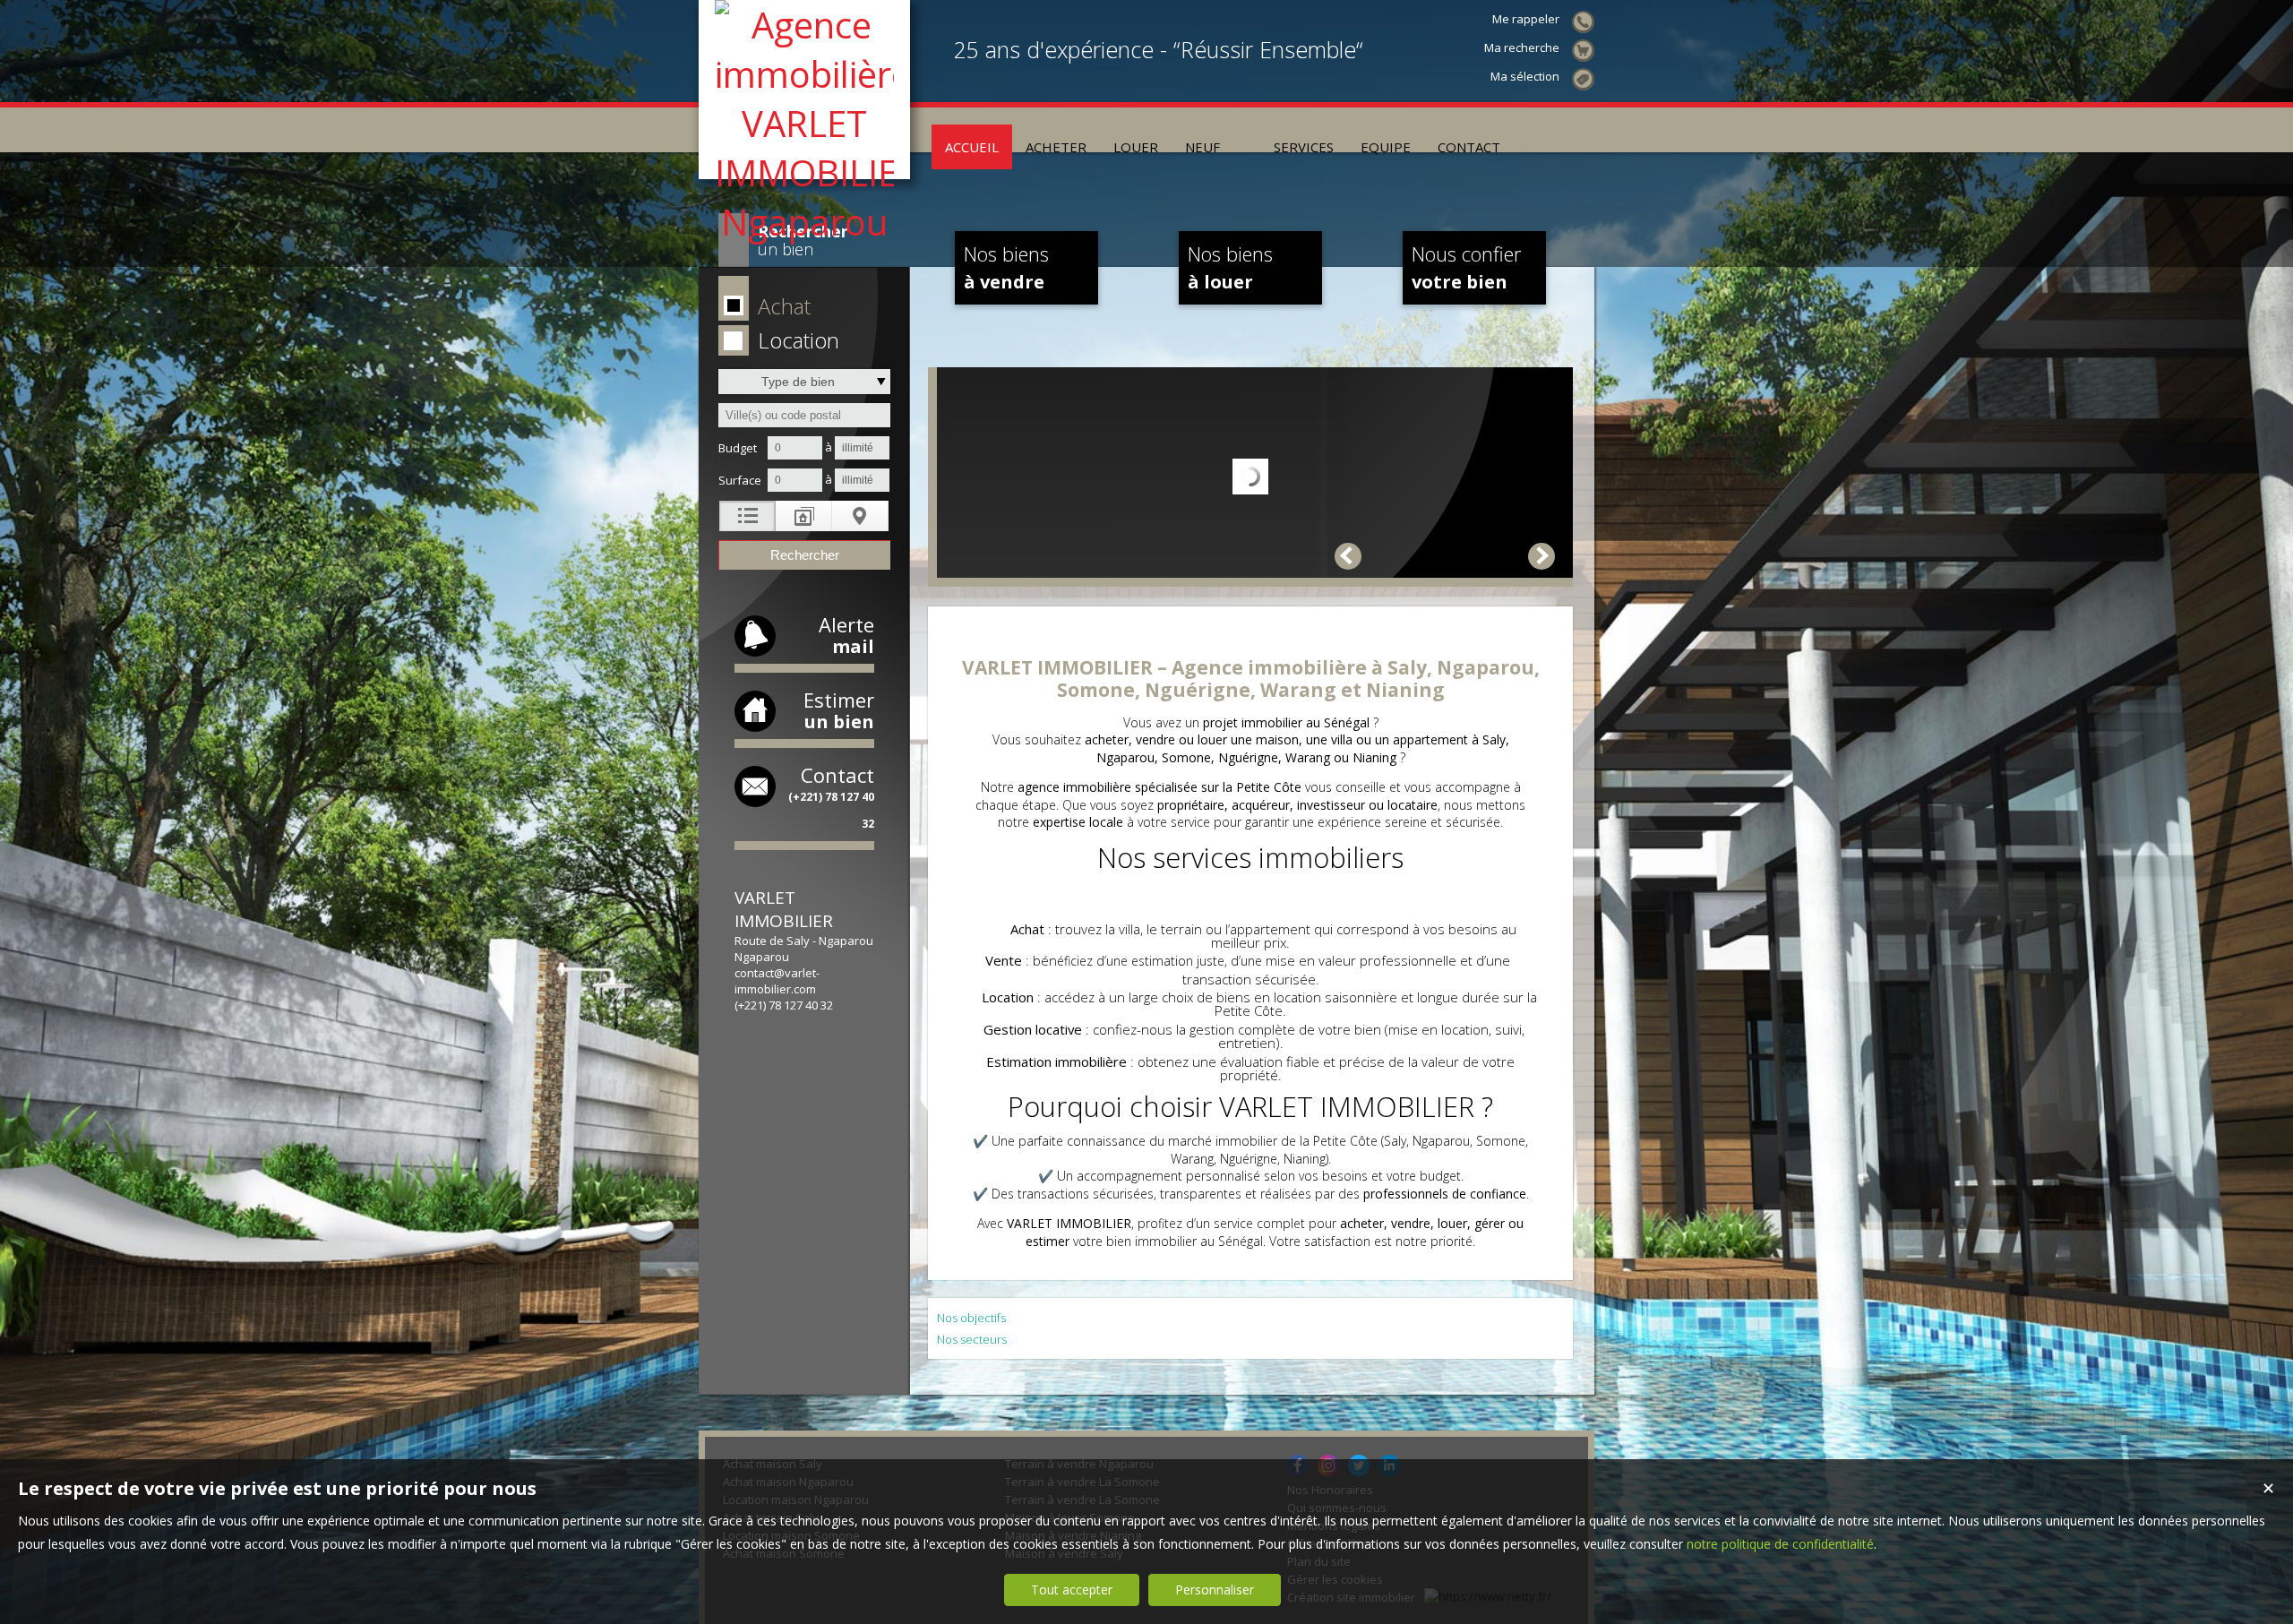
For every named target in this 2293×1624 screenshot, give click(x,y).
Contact (831, 796)
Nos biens (1006, 267)
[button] (801, 307)
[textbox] (804, 415)
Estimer (839, 710)
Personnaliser (1215, 1590)
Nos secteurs (972, 1339)
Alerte (846, 635)
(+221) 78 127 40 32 (784, 1005)
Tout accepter (1072, 1590)
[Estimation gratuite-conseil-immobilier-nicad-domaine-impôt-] (1247, 130)
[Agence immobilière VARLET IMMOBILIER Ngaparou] (804, 222)
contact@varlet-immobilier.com (777, 981)
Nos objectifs (971, 1318)
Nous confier (1466, 267)
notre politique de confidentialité (1780, 1544)
